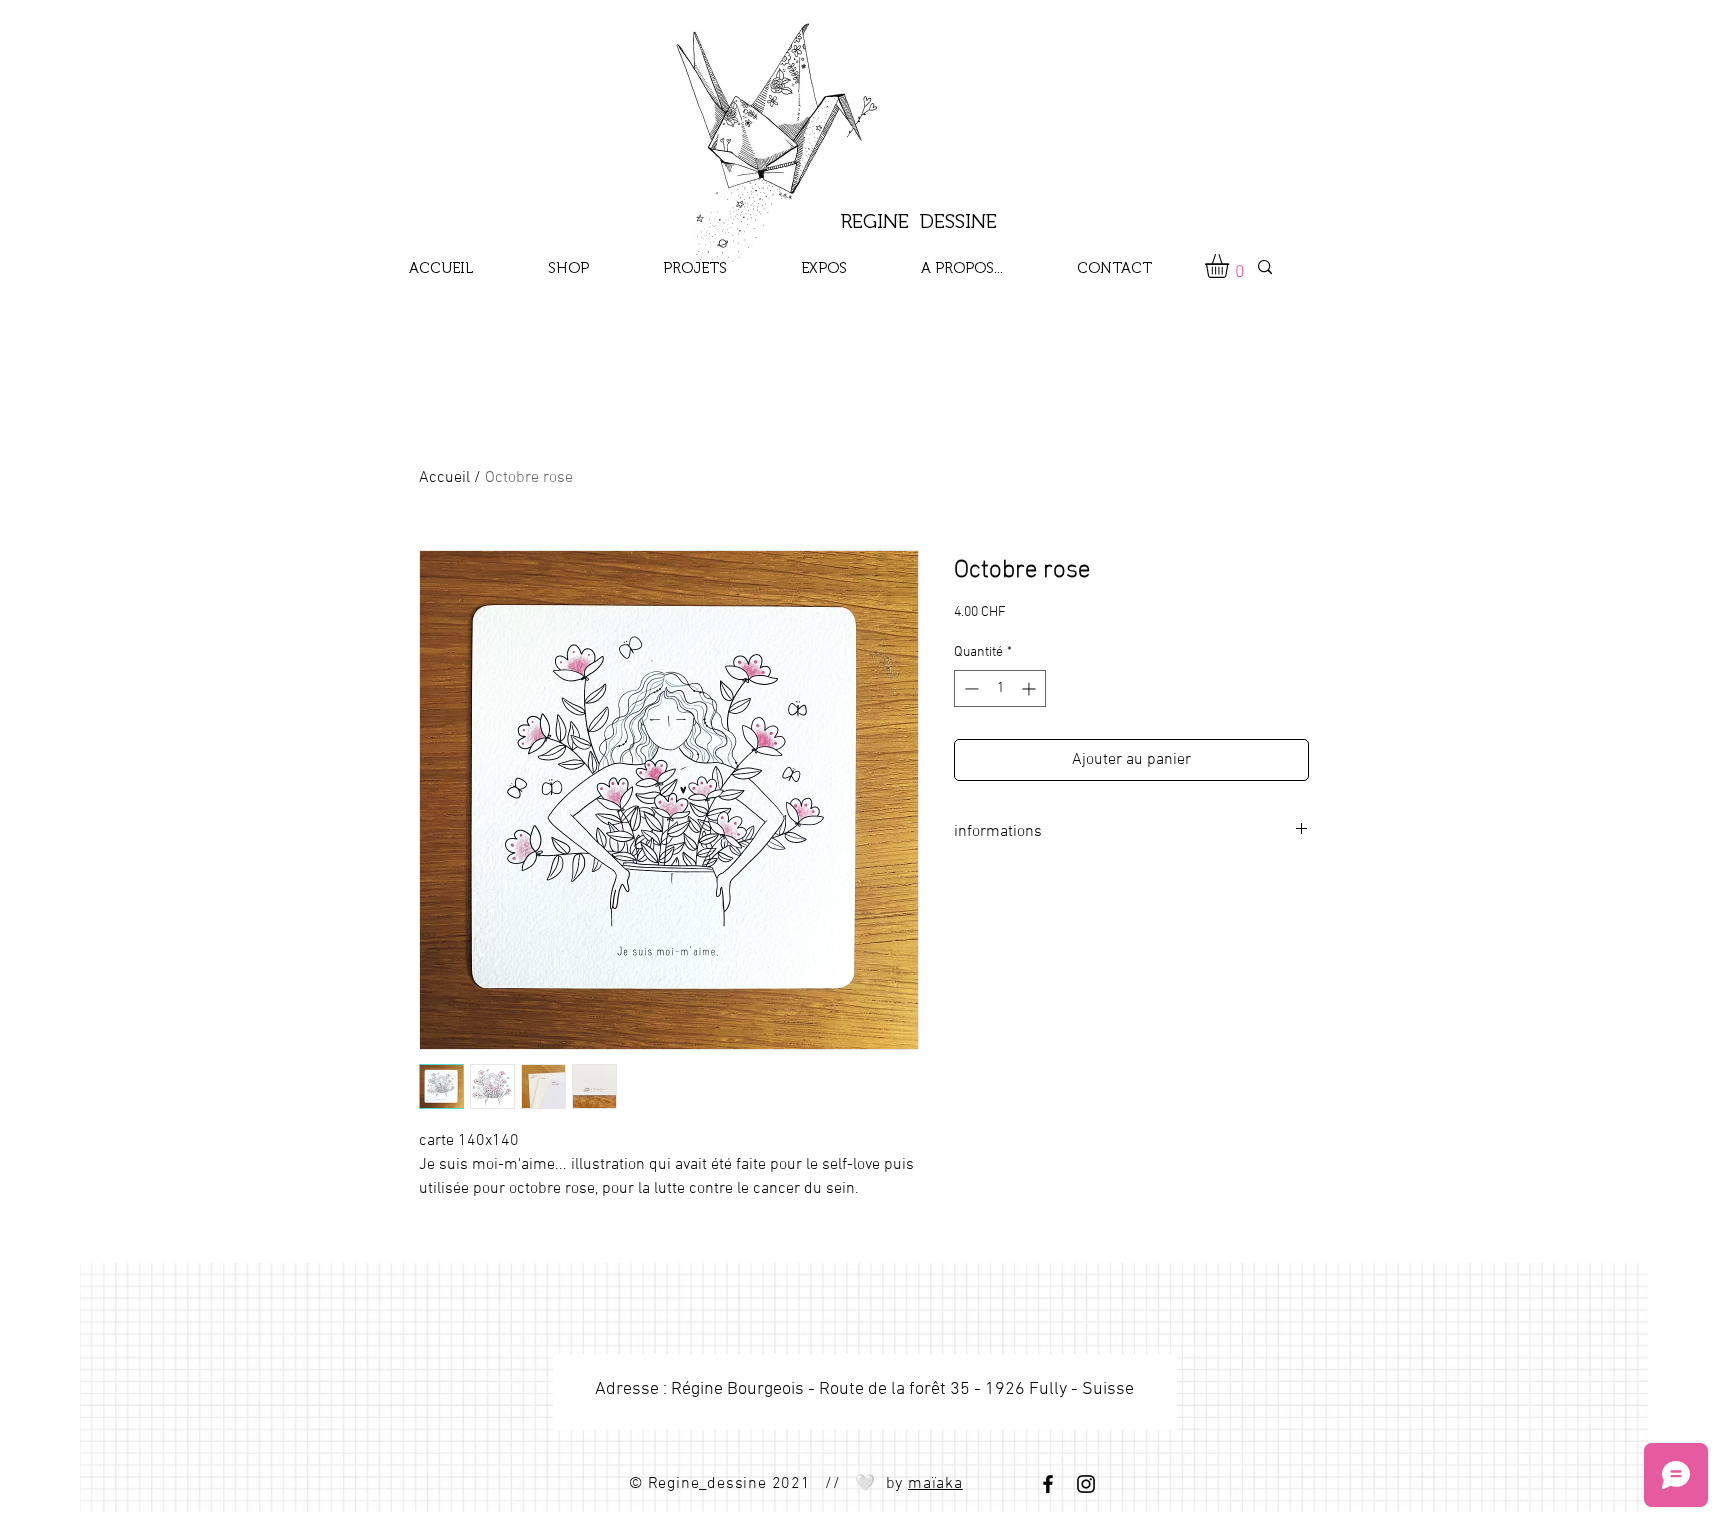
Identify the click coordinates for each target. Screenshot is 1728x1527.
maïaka (935, 1484)
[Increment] (1030, 688)
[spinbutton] (1000, 688)
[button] (1231, 266)
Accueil (444, 478)
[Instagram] (1086, 1484)
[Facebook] (1048, 1484)
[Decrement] (969, 688)
